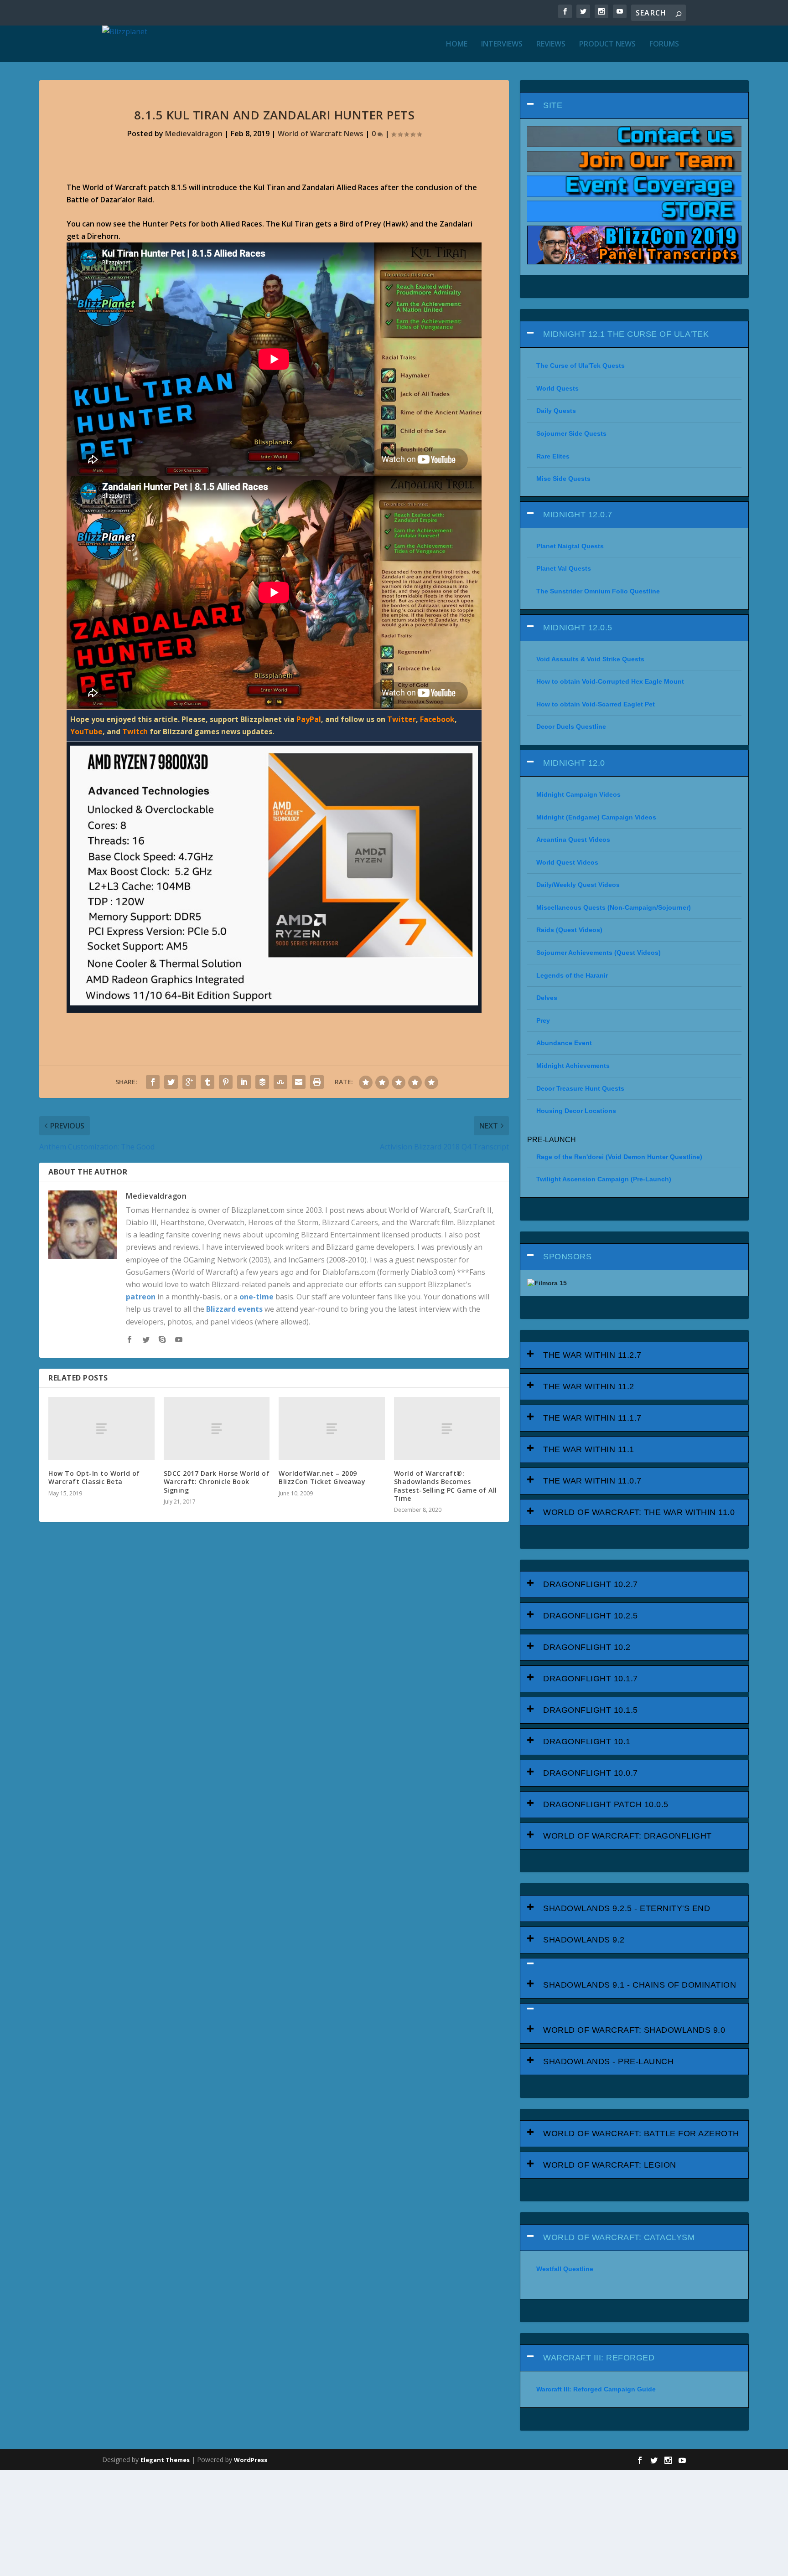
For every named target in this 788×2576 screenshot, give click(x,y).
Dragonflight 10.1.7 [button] (591, 1679)
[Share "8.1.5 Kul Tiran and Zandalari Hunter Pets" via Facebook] (153, 1082)
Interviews (502, 44)
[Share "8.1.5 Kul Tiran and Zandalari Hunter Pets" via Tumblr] (207, 1082)
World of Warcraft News (321, 134)
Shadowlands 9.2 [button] (584, 1940)
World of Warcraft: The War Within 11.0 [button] (639, 1512)
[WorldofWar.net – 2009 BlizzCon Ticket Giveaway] (332, 1429)
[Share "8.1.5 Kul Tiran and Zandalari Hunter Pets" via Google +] (189, 1082)
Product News (607, 44)
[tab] (634, 106)
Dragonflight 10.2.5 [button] (591, 1616)
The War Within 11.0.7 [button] (592, 1481)
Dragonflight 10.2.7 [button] (591, 1584)
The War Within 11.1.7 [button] (592, 1418)
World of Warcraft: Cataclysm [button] (619, 2237)
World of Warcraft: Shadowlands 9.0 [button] (634, 2030)
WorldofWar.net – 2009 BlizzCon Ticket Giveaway (322, 1477)
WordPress (251, 2460)
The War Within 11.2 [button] (589, 1386)
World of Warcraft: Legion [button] (610, 2165)
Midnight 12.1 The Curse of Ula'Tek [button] (626, 334)
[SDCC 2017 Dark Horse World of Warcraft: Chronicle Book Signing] (217, 1429)
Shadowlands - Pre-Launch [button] (608, 2061)
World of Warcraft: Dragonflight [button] (627, 1836)
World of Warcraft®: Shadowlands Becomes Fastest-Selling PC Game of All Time (446, 1486)
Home (457, 44)
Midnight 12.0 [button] (574, 763)
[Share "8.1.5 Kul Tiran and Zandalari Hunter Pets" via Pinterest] (226, 1082)
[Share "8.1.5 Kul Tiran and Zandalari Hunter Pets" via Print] (317, 1082)
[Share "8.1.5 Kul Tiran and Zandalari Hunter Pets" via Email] (299, 1082)
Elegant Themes (165, 2460)
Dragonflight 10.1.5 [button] (591, 1710)
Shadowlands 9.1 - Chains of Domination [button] (640, 1985)
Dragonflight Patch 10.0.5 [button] (606, 1804)
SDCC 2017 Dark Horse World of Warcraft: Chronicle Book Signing (217, 1481)
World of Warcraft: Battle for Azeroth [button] (641, 2133)
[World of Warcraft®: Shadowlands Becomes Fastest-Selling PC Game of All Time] (447, 1429)
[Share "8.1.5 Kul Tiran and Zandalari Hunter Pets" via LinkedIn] (244, 1082)
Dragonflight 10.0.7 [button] (591, 1773)
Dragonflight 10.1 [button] (587, 1741)
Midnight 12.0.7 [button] (578, 515)
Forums (664, 44)
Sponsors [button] (567, 1257)
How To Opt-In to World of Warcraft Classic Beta (94, 1477)
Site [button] (553, 105)
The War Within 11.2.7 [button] (592, 1355)
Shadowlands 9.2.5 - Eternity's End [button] (627, 1908)
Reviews (551, 44)
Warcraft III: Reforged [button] (599, 2358)
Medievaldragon (194, 134)
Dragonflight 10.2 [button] (587, 1647)
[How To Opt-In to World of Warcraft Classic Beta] (101, 1429)
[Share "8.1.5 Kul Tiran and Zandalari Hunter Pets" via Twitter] (171, 1082)
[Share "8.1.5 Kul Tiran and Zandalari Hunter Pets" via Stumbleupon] (280, 1082)
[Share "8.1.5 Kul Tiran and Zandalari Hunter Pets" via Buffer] (262, 1082)
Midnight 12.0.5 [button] (578, 628)
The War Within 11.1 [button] (589, 1449)
